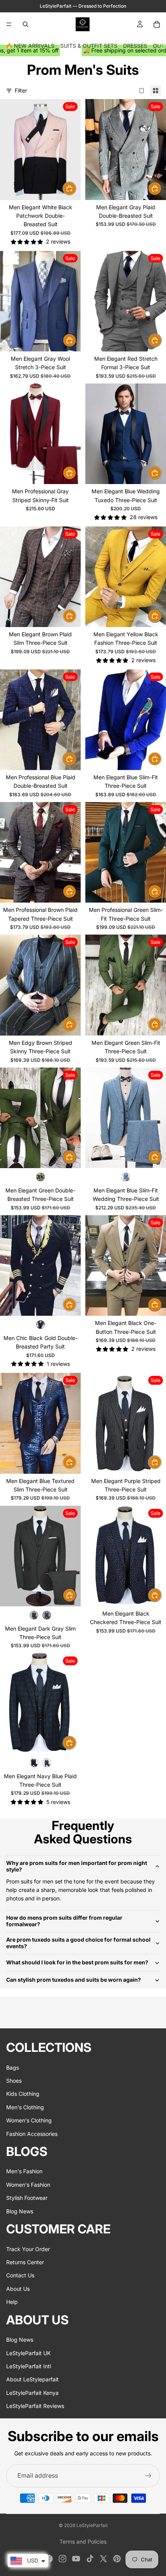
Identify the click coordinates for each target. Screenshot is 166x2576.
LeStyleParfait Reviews (35, 2406)
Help (12, 2302)
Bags (13, 2067)
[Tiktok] (90, 2559)
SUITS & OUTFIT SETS (89, 46)
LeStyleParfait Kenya (32, 2392)
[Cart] (157, 24)
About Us (18, 2289)
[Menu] (9, 24)
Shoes (14, 2081)
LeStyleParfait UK (28, 2353)
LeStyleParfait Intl (29, 2366)
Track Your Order (28, 2249)
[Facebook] (49, 2559)
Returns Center (25, 2262)
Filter (21, 90)
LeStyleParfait (92, 2525)
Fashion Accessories (32, 2133)
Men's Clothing (25, 2107)
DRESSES (135, 46)
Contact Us (20, 2275)
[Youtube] (76, 2559)
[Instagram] (63, 2559)
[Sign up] (148, 2476)
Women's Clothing (29, 2120)
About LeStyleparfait (32, 2379)
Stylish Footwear (27, 2198)
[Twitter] (103, 2559)
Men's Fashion (24, 2171)
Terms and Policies (83, 2542)
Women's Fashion (28, 2185)
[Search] (25, 24)
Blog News (20, 2211)
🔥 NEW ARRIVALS (30, 46)
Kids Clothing (23, 2094)
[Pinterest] (117, 2559)
